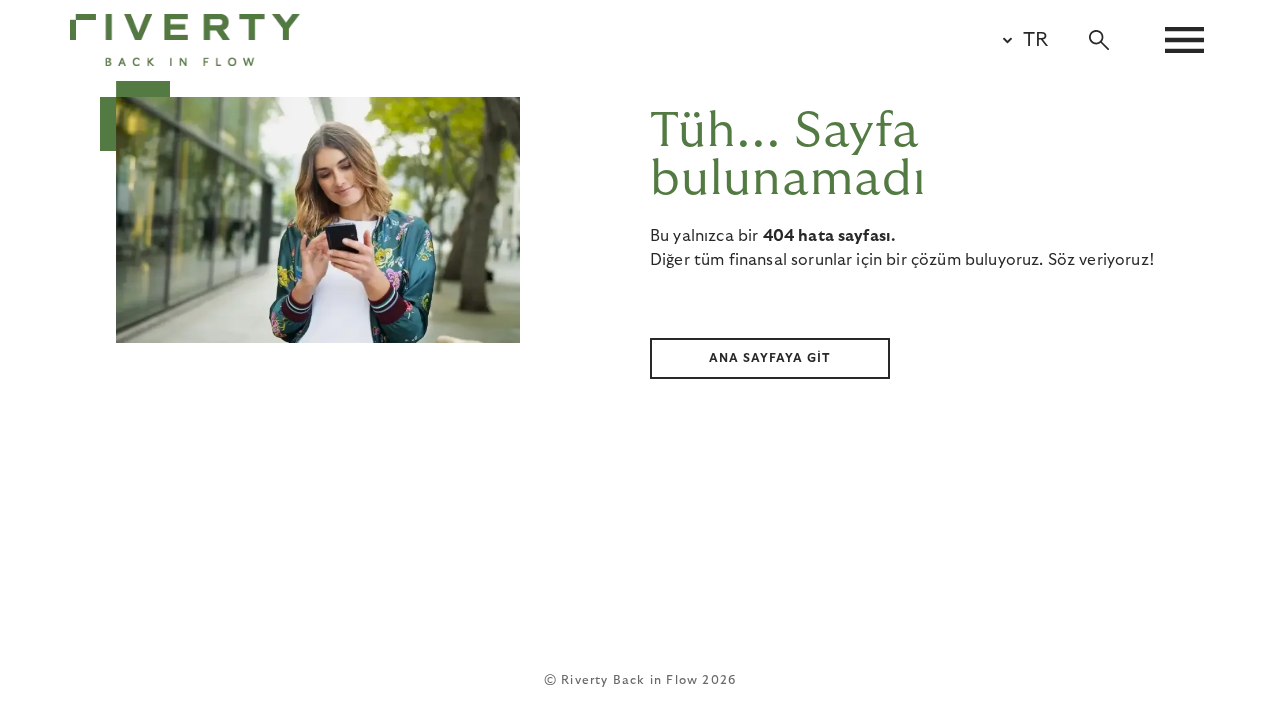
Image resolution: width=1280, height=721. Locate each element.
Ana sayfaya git (770, 358)
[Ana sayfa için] (185, 40)
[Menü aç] (1184, 40)
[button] (1017, 40)
